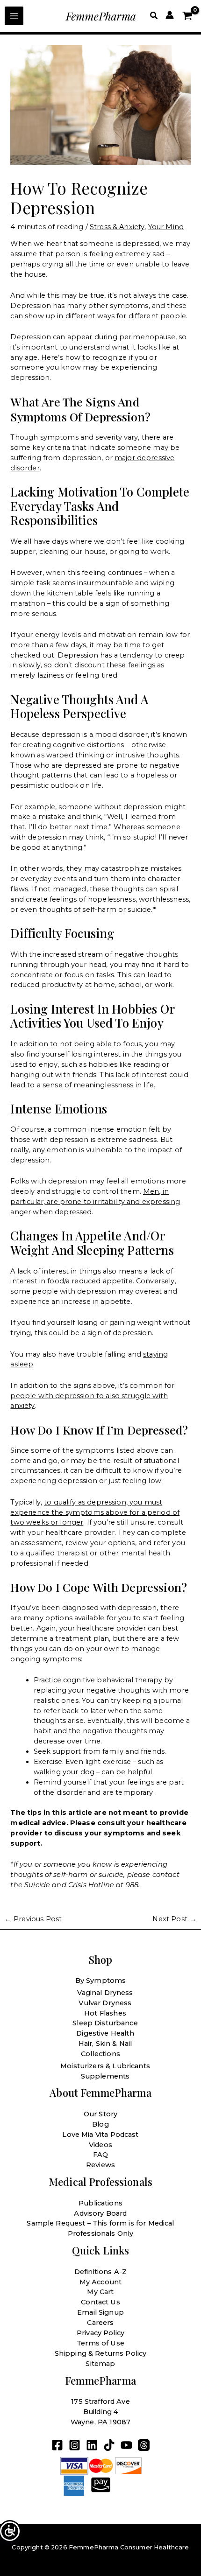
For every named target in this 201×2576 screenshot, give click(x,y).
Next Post (174, 1919)
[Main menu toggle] (14, 16)
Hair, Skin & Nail (105, 2044)
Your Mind (166, 227)
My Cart (100, 2292)
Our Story (100, 2114)
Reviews (100, 2165)
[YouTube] (126, 2445)
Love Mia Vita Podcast (100, 2135)
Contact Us (100, 2302)
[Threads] (144, 2445)
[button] (154, 16)
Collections (100, 2054)
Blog (100, 2124)
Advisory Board (100, 2213)
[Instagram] (75, 2445)
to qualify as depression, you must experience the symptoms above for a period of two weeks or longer (95, 1512)
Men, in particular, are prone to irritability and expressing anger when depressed (95, 1202)
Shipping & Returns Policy (101, 2353)
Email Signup (100, 2312)
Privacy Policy (100, 2333)
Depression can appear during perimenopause (93, 337)
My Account (101, 2282)
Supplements (105, 2076)
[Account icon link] (170, 15)
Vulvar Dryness (105, 2003)
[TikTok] (109, 2445)
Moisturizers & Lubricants (105, 2066)
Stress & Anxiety (117, 227)
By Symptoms (101, 1981)
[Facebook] (57, 2445)
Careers (100, 2323)
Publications (100, 2203)
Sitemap (100, 2364)
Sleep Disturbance (105, 2023)
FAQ (100, 2155)
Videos (100, 2145)
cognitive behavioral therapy (113, 1680)
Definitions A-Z (100, 2272)
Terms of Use (100, 2343)
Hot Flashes (105, 2013)
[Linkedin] (92, 2445)
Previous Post (33, 1919)
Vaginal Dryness (105, 1993)
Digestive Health (105, 2033)
